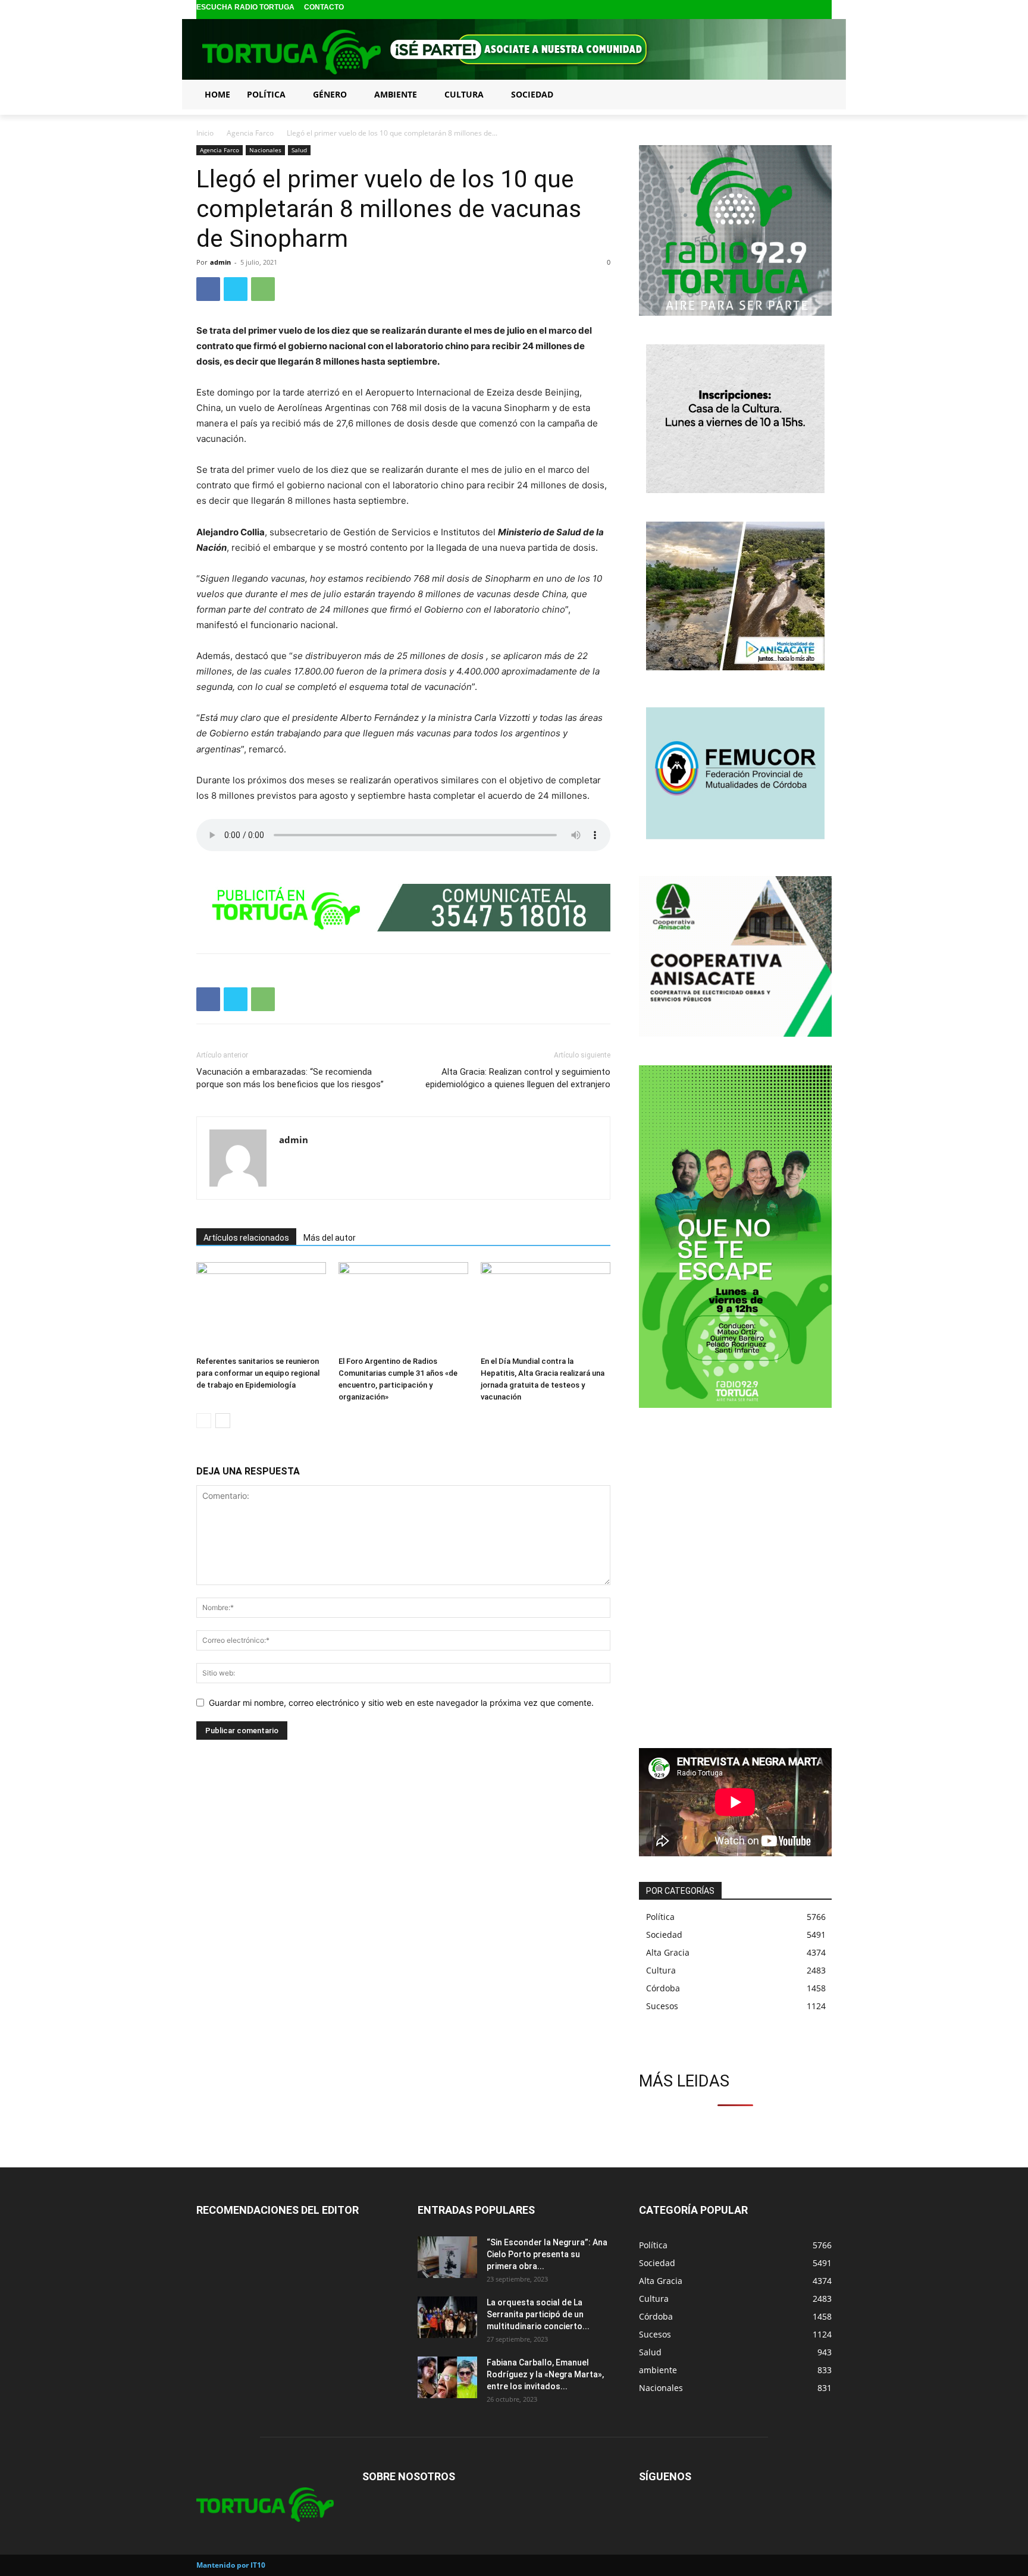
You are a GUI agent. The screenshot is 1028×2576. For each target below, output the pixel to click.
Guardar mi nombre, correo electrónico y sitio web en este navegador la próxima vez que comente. (401, 1703)
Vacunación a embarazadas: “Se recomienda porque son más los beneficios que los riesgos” (290, 1078)
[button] (817, 94)
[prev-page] (204, 1421)
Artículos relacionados (246, 1238)
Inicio (205, 133)
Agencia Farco (250, 133)
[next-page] (223, 1421)
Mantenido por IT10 (231, 2565)
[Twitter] (824, 10)
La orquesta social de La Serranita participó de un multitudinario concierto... (538, 2314)
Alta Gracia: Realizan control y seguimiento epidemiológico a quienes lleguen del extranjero (518, 1078)
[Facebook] (786, 10)
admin (220, 262)
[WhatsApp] (263, 289)
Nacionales (265, 150)
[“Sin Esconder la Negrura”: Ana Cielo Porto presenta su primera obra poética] (447, 2257)
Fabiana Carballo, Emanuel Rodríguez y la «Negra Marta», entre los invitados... (545, 2374)
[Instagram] (805, 10)
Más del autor (330, 1238)
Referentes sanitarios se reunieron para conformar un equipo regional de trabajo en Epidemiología (258, 1373)
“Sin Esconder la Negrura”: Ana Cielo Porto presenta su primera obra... (547, 2254)
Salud (299, 150)
